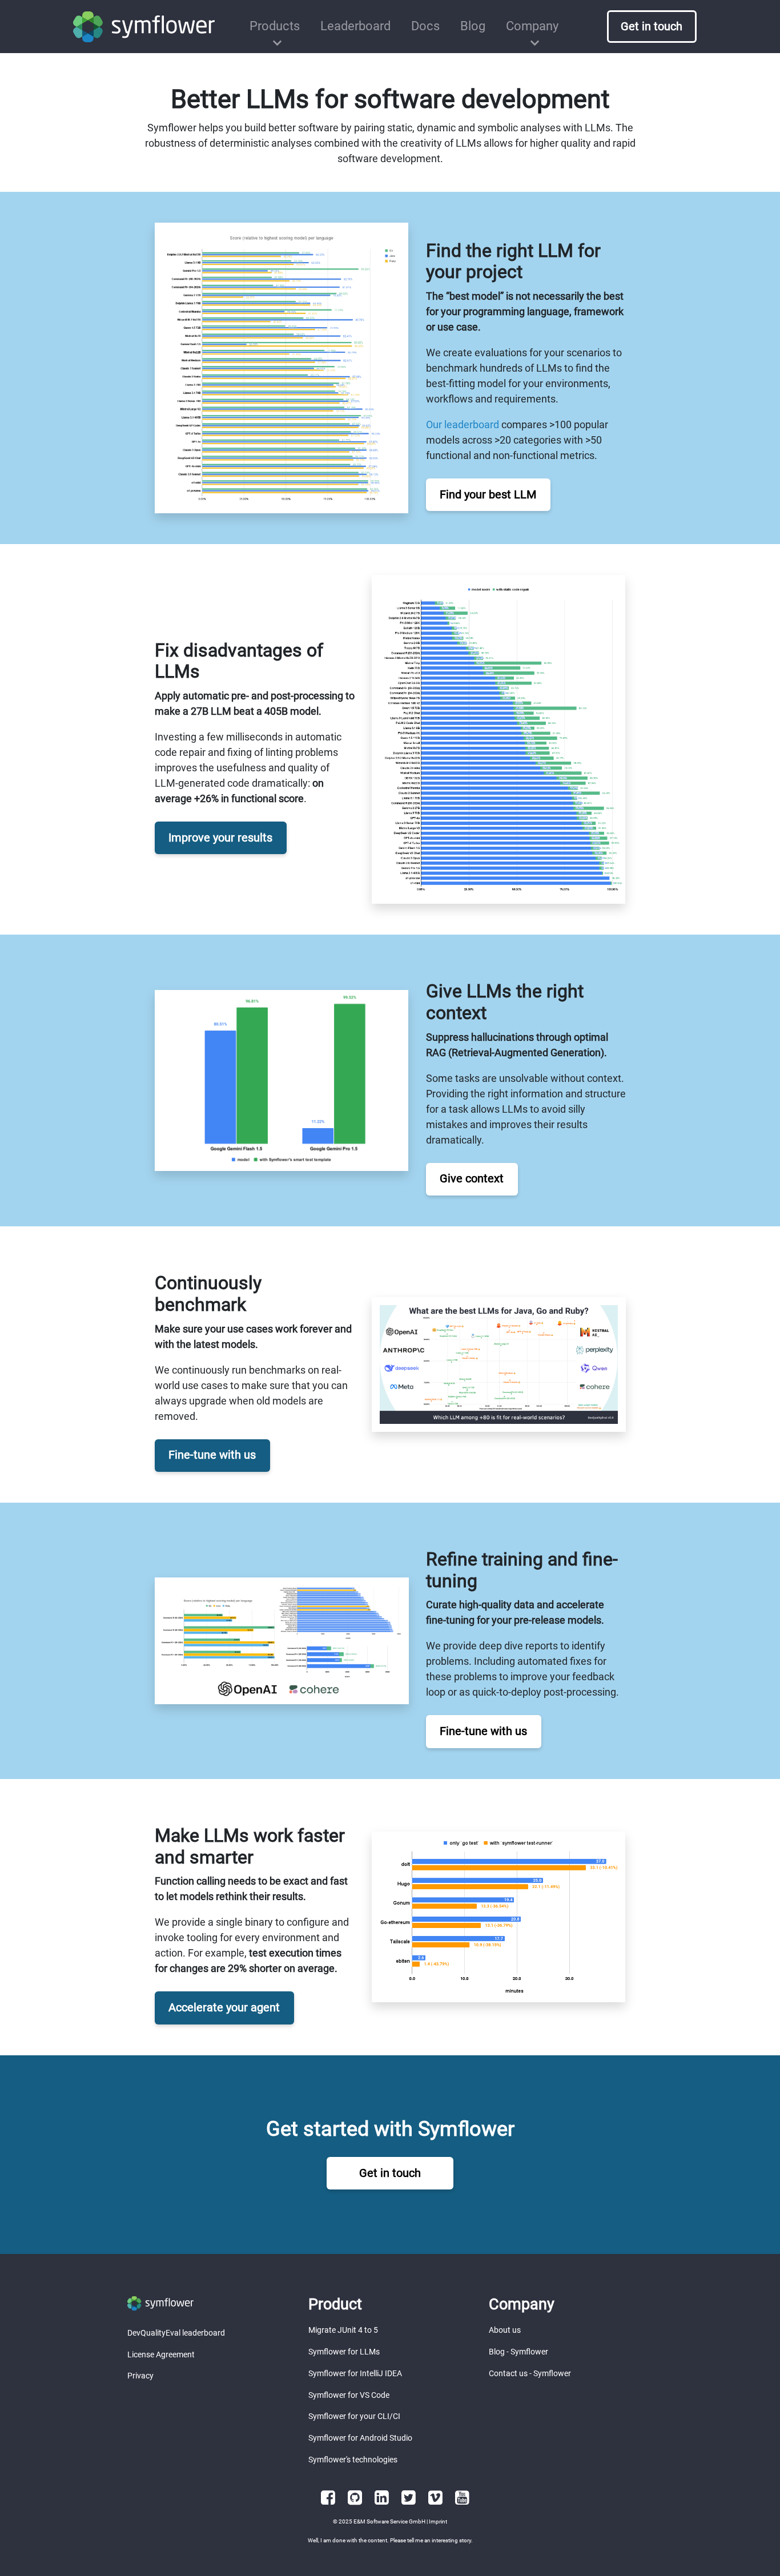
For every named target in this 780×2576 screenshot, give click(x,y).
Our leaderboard (463, 424)
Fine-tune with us (212, 1455)
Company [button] (532, 26)
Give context (472, 1179)
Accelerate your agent (224, 2008)
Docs (425, 26)
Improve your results (220, 838)
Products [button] (275, 26)
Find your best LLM (488, 495)
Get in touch (390, 2173)
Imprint (438, 2521)
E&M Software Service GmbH (389, 2521)
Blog (473, 26)
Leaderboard (355, 26)
